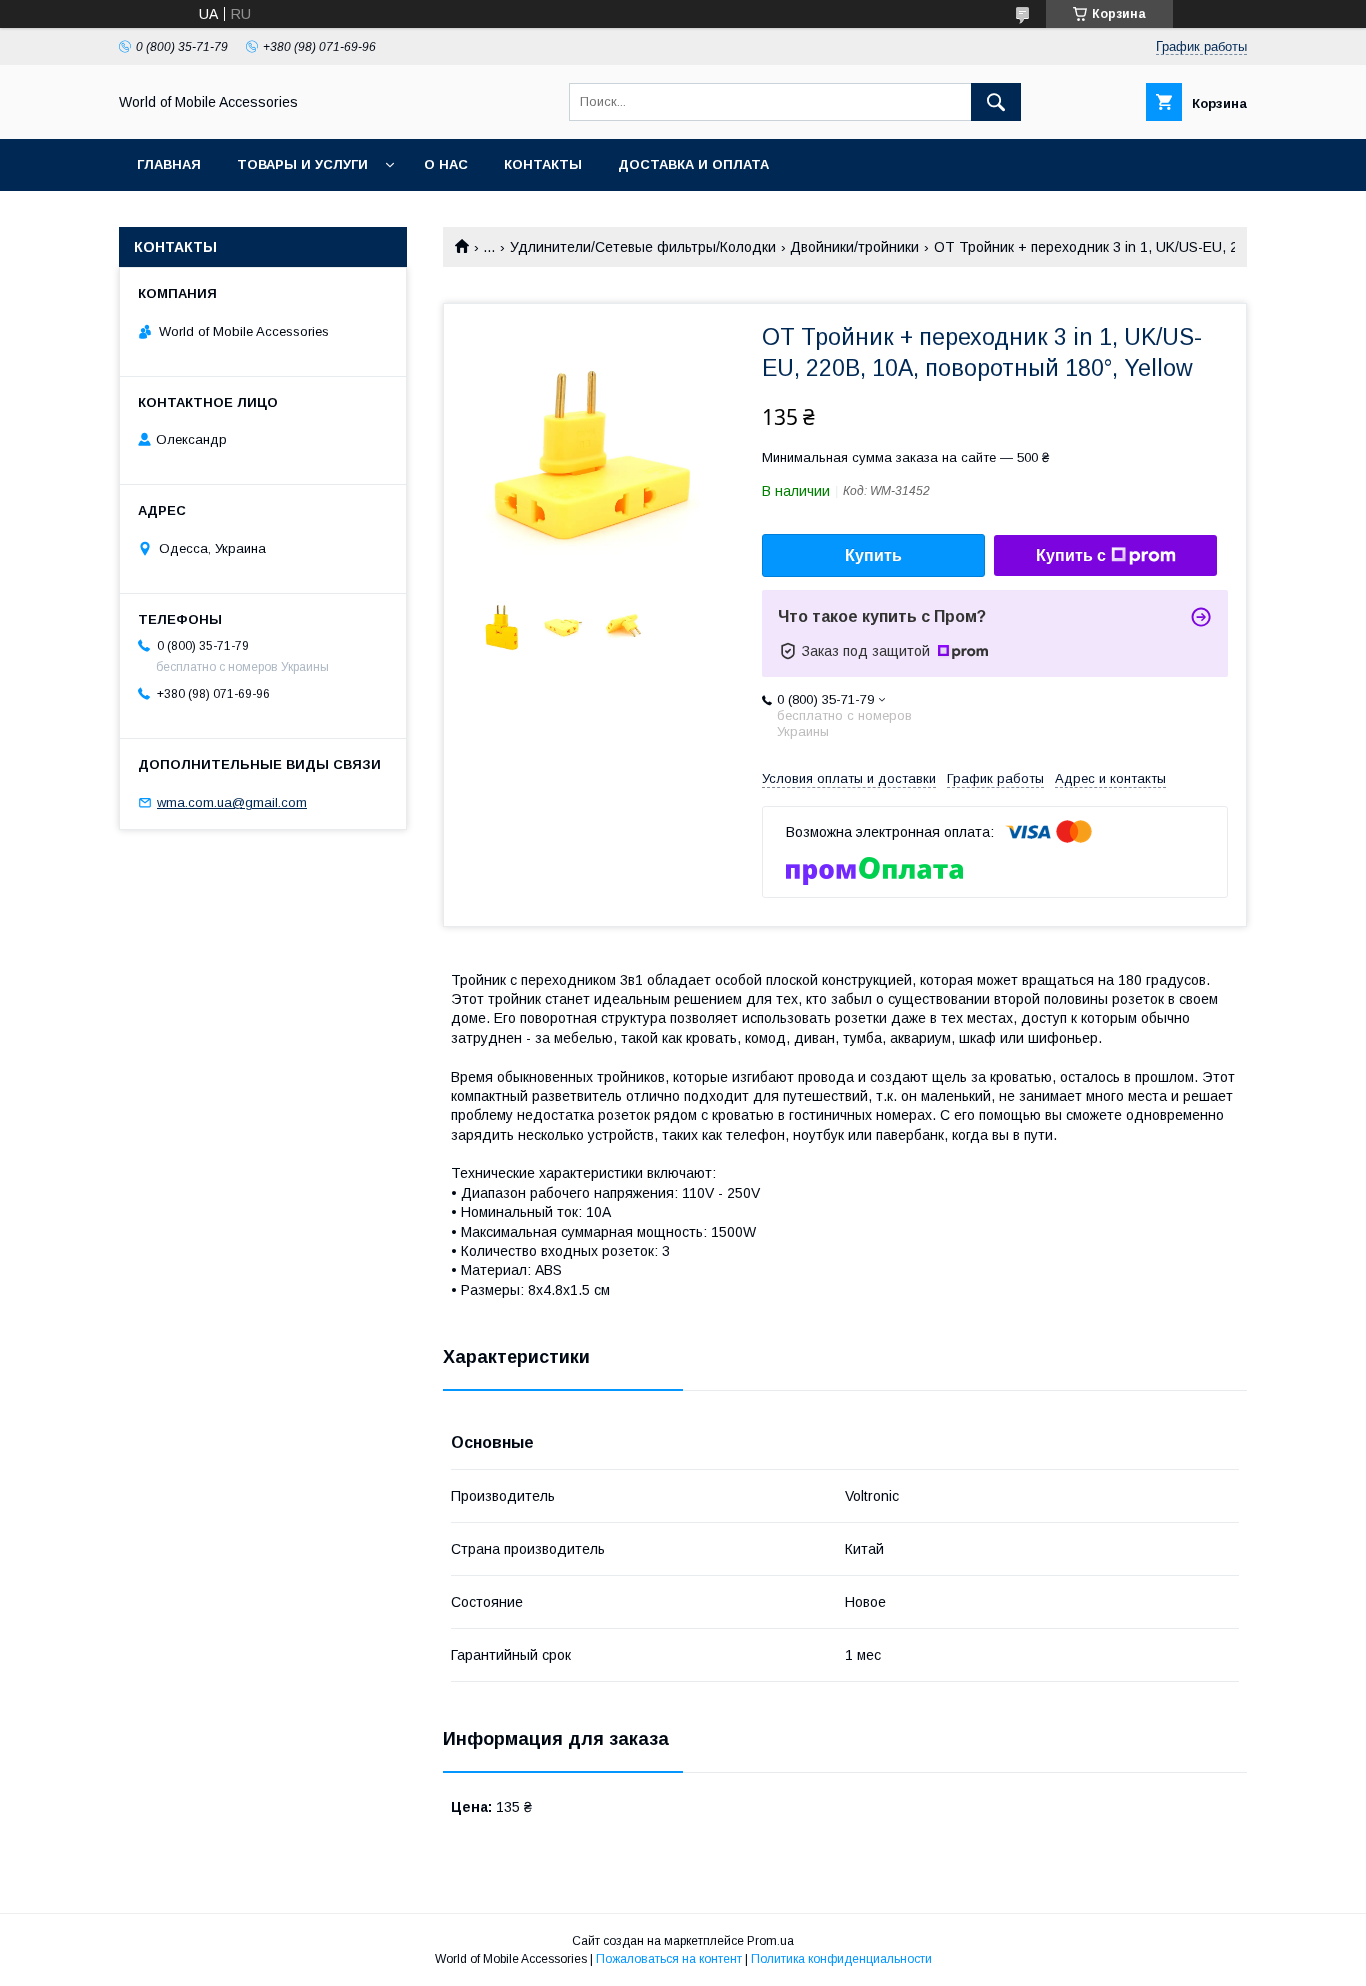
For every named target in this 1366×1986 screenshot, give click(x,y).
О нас (446, 164)
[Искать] (996, 102)
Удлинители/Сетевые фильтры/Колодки (643, 247)
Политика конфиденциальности (841, 1959)
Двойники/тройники (854, 247)
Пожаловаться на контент (669, 1959)
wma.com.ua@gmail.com (232, 802)
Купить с (1071, 555)
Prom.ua (770, 1941)
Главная (169, 164)
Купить (873, 555)
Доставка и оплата (693, 164)
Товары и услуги (302, 164)
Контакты (543, 164)
